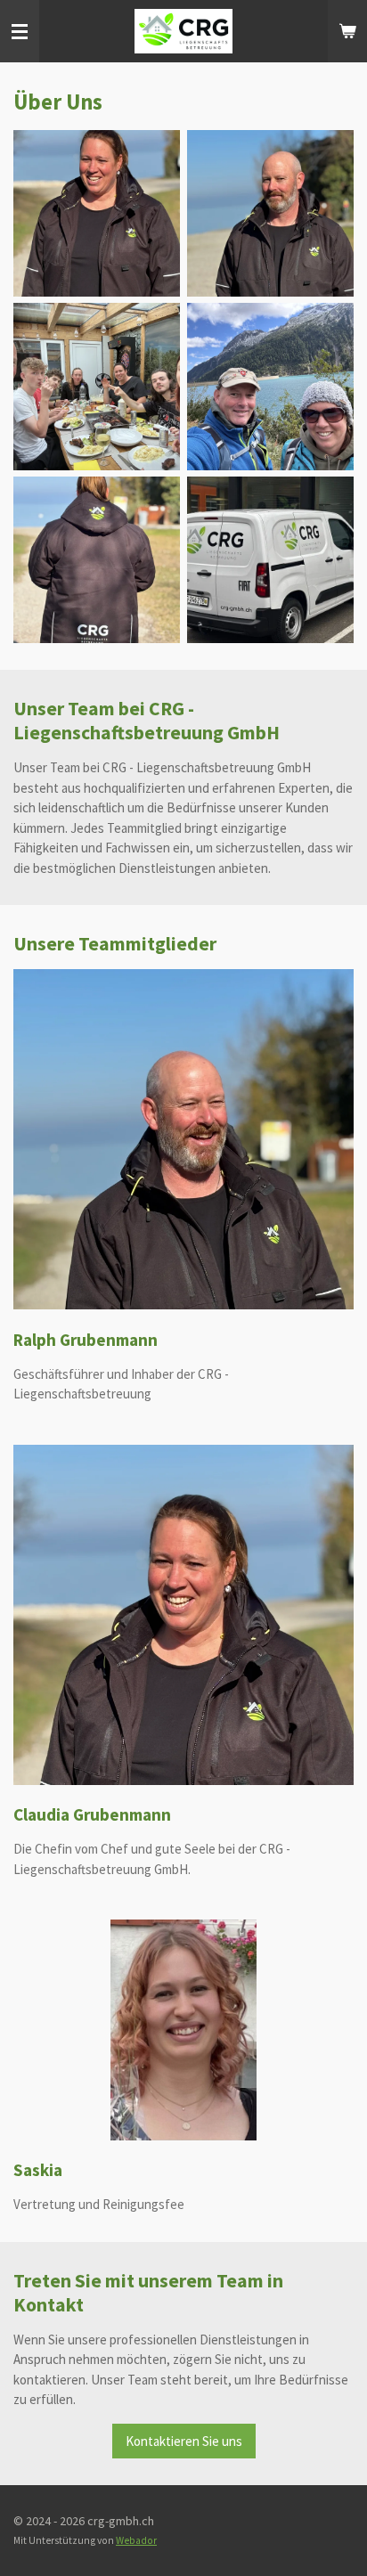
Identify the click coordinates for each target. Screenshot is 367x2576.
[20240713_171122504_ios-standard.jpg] (97, 387)
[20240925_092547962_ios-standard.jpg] (270, 387)
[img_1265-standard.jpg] (97, 213)
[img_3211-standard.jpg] (270, 560)
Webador (136, 2540)
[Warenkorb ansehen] (347, 31)
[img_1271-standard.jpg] (97, 560)
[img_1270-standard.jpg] (270, 213)
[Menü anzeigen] (20, 31)
